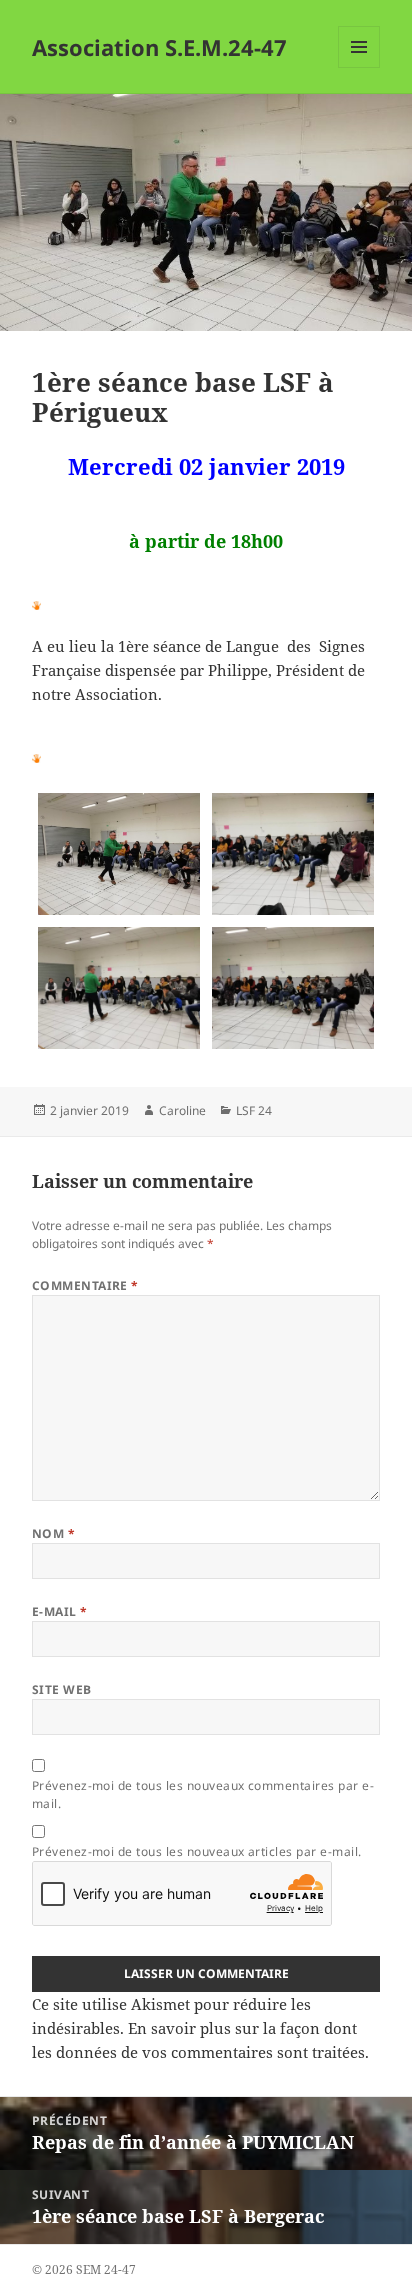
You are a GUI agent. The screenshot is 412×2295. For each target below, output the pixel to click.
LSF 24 (254, 1110)
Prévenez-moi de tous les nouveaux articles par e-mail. (197, 1851)
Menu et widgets (359, 67)
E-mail (60, 1611)
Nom (53, 1533)
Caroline (182, 1110)
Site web (62, 1689)
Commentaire (85, 1285)
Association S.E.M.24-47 (159, 47)
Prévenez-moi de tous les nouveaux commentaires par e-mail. (203, 1794)
